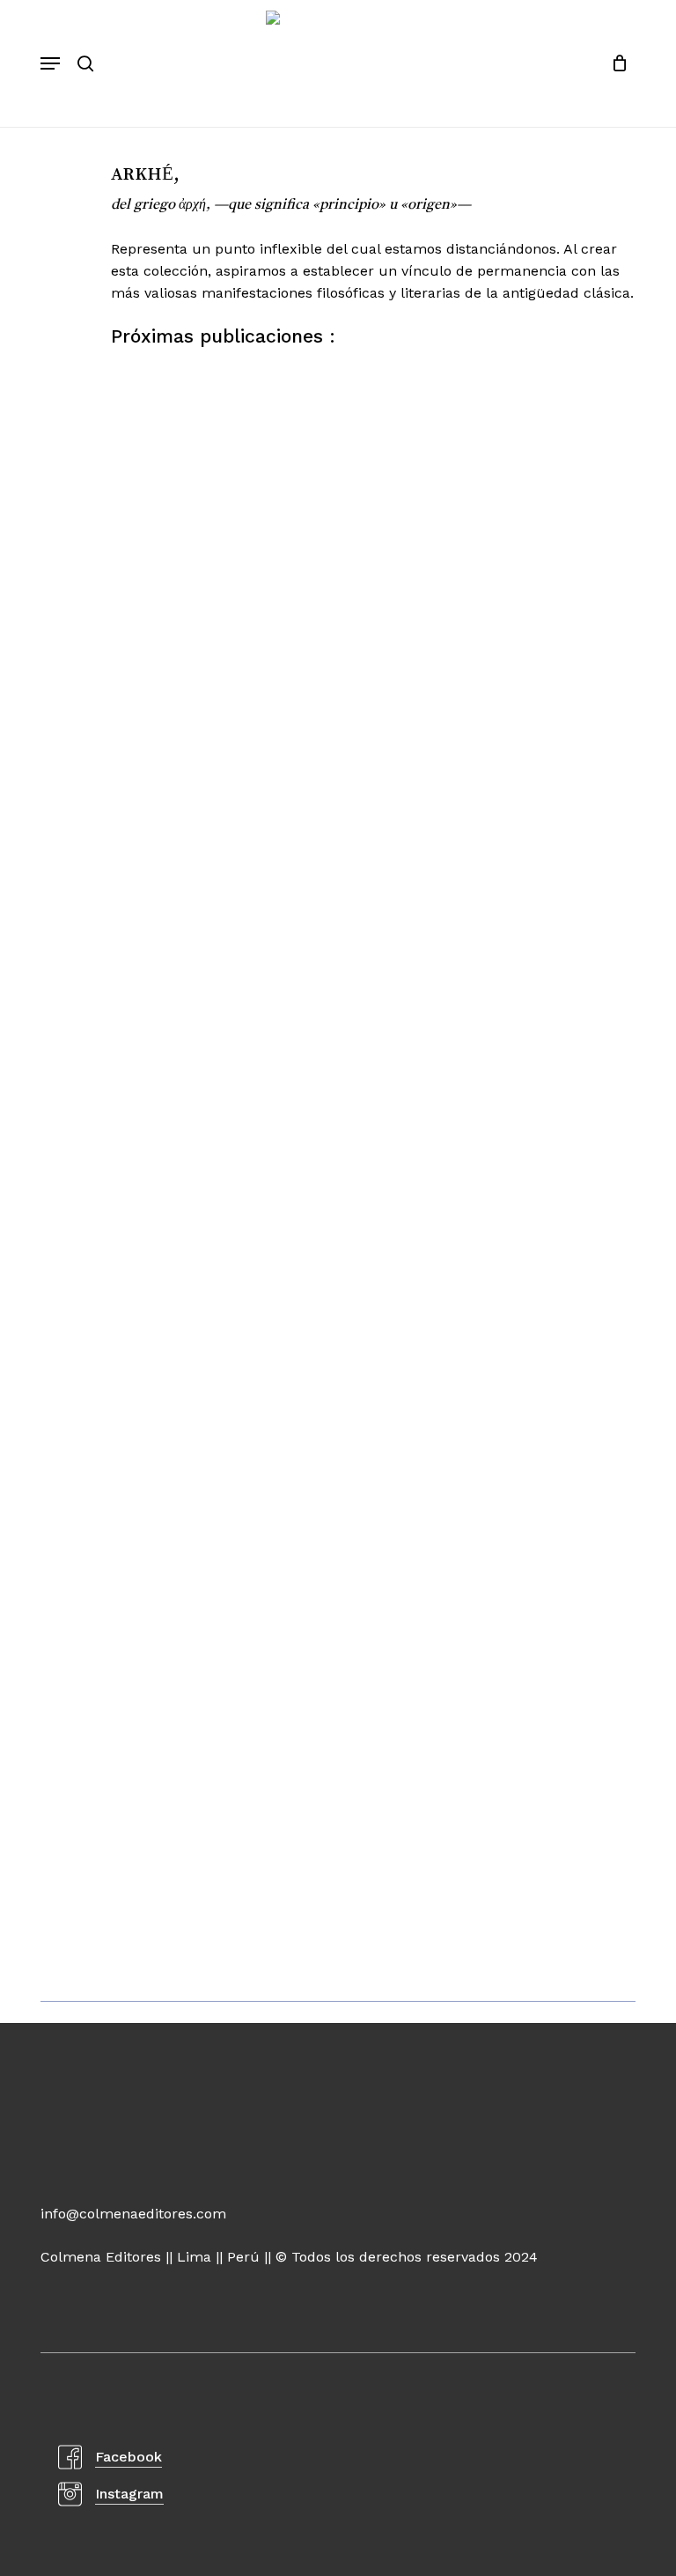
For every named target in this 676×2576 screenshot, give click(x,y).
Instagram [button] (129, 2494)
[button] (50, 63)
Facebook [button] (129, 2457)
